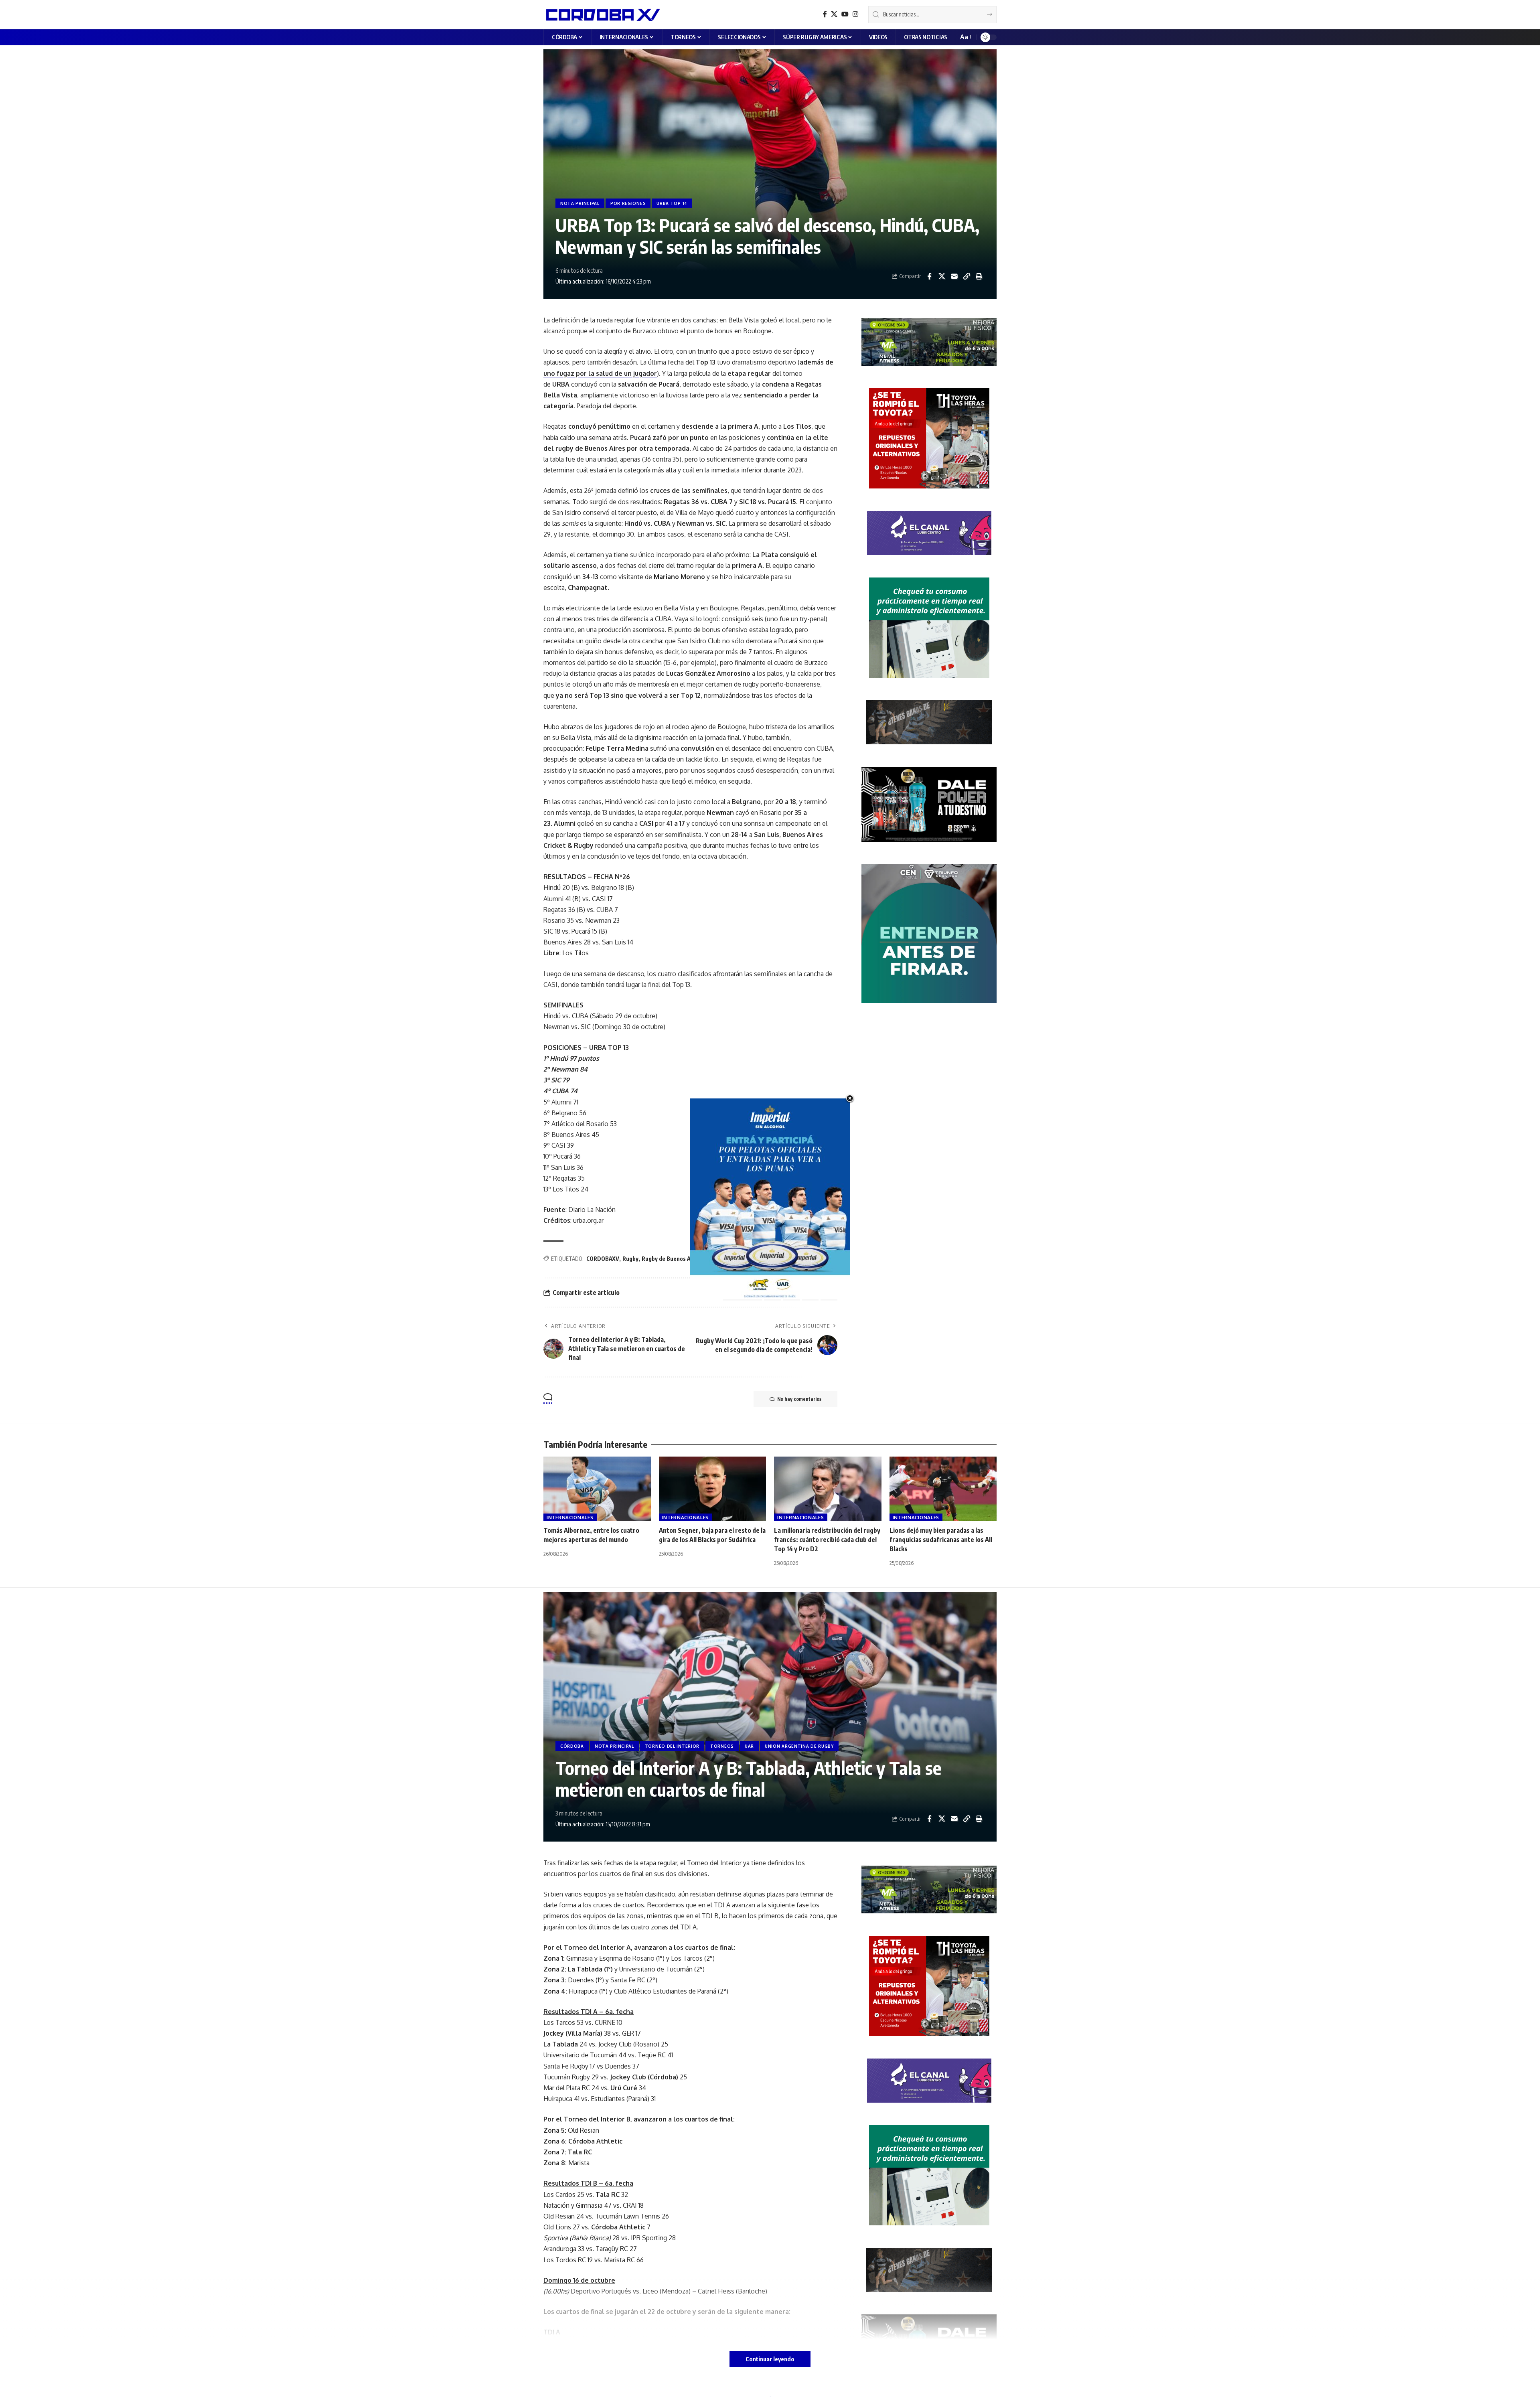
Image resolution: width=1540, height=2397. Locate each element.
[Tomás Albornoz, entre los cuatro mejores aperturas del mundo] (597, 1489)
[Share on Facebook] (929, 276)
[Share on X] (942, 276)
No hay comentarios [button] (799, 1399)
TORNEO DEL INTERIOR (672, 1746)
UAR (749, 1746)
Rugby (630, 1259)
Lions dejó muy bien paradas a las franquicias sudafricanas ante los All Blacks (941, 1540)
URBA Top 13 (720, 1259)
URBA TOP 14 (672, 203)
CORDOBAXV (603, 1259)
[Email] (954, 276)
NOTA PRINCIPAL (580, 203)
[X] (834, 14)
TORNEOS (722, 1746)
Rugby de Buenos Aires (671, 1259)
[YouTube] (845, 14)
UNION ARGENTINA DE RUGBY (799, 1746)
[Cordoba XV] (602, 14)
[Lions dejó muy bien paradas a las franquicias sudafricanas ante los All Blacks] (943, 1489)
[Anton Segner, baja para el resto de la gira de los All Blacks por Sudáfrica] (713, 1489)
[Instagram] (855, 14)
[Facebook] (825, 14)
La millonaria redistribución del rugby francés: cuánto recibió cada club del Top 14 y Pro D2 (827, 1540)
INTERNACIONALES (570, 1517)
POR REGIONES (628, 203)
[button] (965, 37)
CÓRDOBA (572, 1746)
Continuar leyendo (770, 2359)
